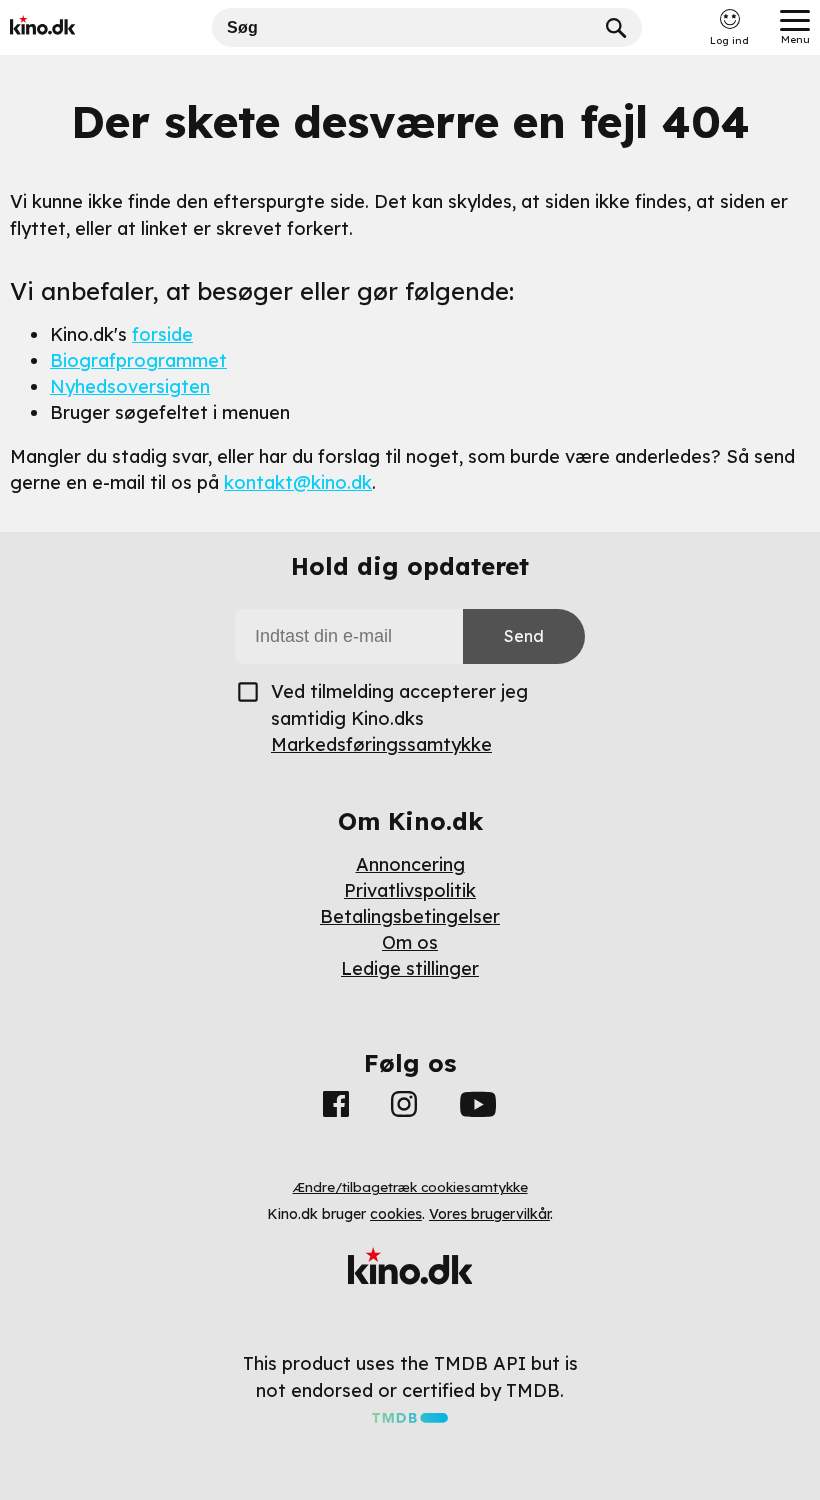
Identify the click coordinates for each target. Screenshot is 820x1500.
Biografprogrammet (138, 360)
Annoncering (410, 864)
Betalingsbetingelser (410, 916)
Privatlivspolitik (410, 890)
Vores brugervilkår (489, 1214)
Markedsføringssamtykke (381, 744)
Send (524, 636)
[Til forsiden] (72, 27)
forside (162, 334)
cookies (396, 1214)
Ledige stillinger (410, 968)
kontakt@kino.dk (298, 482)
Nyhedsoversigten (130, 386)
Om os (410, 942)
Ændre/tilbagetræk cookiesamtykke (410, 1187)
